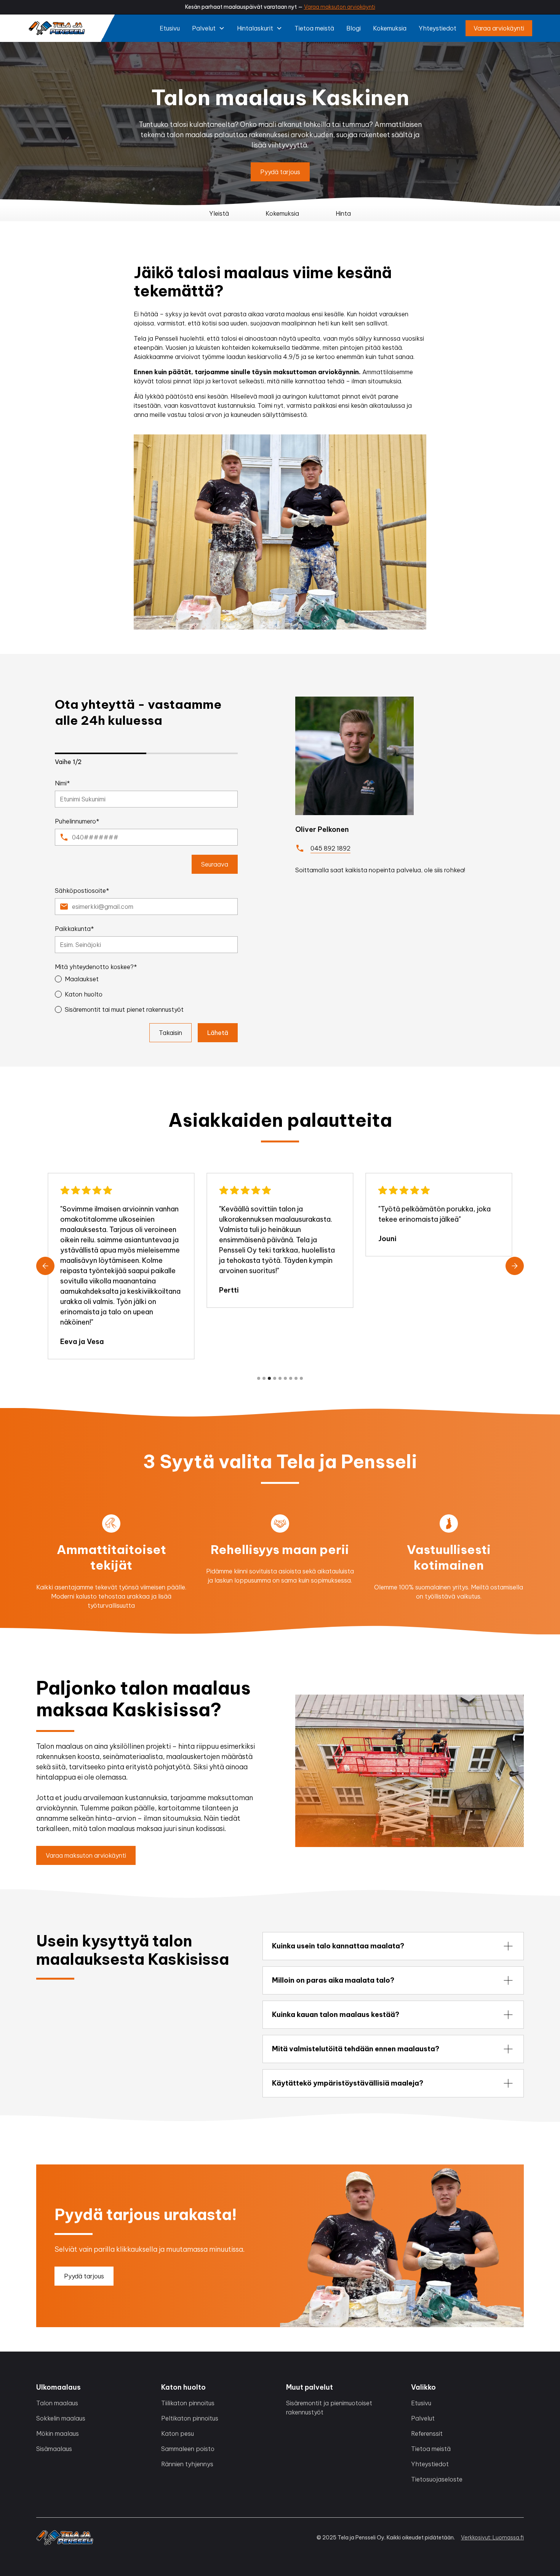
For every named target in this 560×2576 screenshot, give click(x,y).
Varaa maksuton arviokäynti (340, 7)
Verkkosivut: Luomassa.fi (492, 2538)
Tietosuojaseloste (437, 2479)
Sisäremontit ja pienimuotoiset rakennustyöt (329, 2408)
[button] (208, 28)
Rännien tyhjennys (187, 2464)
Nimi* (62, 783)
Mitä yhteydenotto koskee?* (96, 967)
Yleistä (219, 213)
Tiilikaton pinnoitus (188, 2403)
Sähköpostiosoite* (82, 891)
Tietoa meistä (314, 28)
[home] (57, 28)
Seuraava (215, 864)
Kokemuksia (390, 28)
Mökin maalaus (58, 2433)
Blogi (354, 28)
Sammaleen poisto (188, 2449)
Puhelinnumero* (77, 821)
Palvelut (423, 2418)
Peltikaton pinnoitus (190, 2418)
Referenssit (427, 2433)
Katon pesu (178, 2433)
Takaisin (170, 1033)
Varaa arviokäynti (499, 28)
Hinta (343, 213)
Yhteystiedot (438, 28)
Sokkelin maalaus (61, 2418)
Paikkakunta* (74, 929)
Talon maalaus (57, 2403)
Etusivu (170, 28)
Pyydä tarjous (280, 172)
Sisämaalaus (54, 2449)
